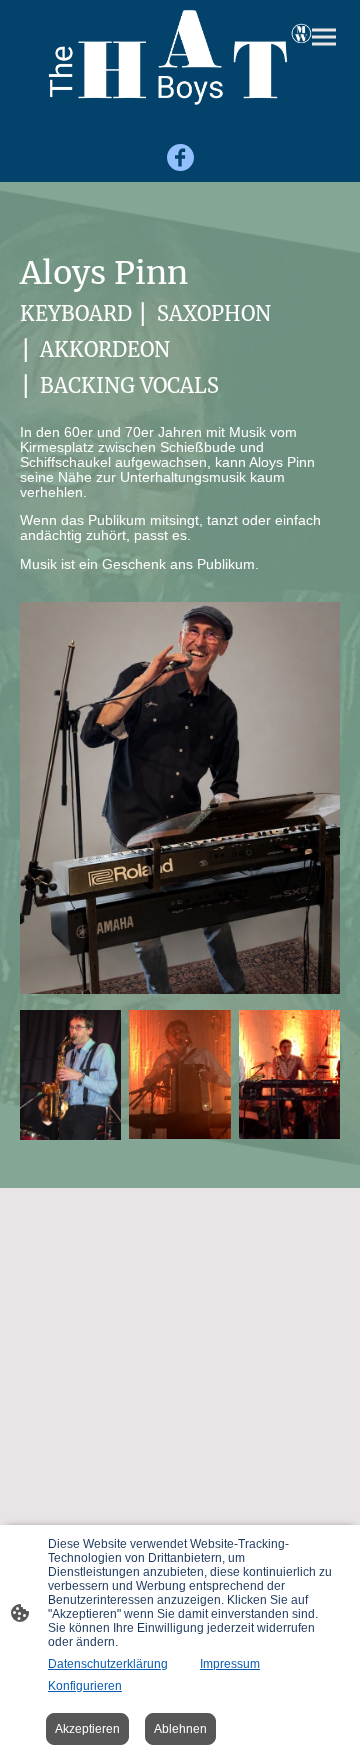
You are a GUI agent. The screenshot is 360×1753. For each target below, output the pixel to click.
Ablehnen (180, 1729)
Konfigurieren (85, 1686)
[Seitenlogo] (179, 57)
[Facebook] (180, 157)
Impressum (230, 1664)
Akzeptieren (87, 1729)
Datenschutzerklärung (108, 1664)
